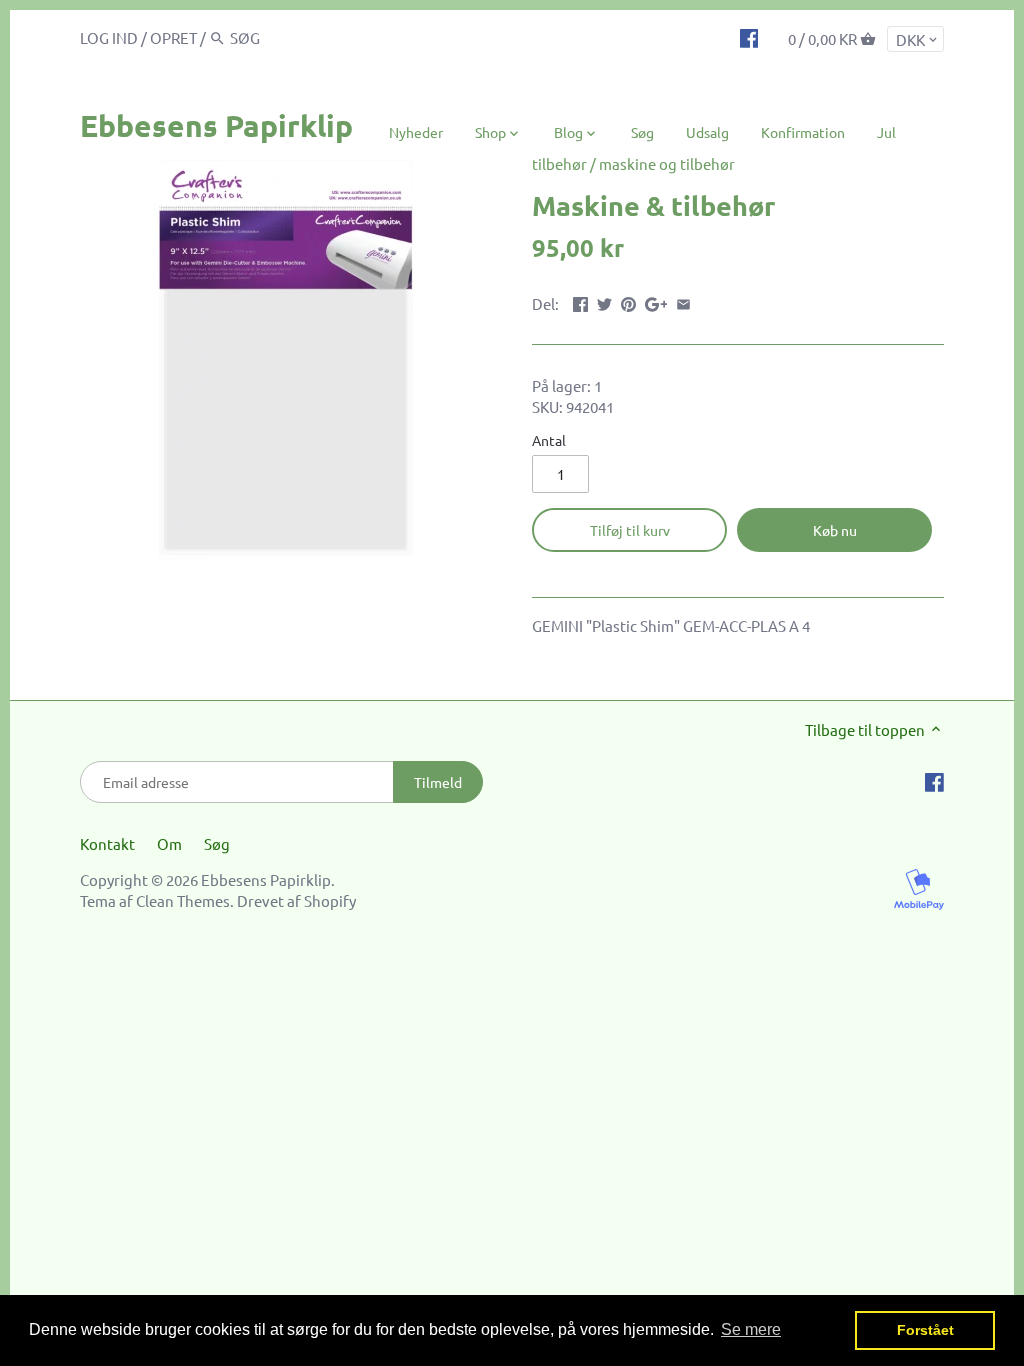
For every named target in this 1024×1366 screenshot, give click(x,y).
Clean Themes (183, 900)
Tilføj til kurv (630, 530)
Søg (217, 843)
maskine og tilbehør (667, 163)
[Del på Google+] (656, 301)
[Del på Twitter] (604, 301)
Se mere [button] (751, 1329)
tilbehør (559, 163)
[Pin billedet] (628, 301)
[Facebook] (749, 37)
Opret (173, 37)
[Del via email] (683, 301)
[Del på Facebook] (580, 301)
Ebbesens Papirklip (216, 125)
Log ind (109, 37)
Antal (549, 440)
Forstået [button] (925, 1330)
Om (169, 843)
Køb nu (835, 530)
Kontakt (107, 843)
